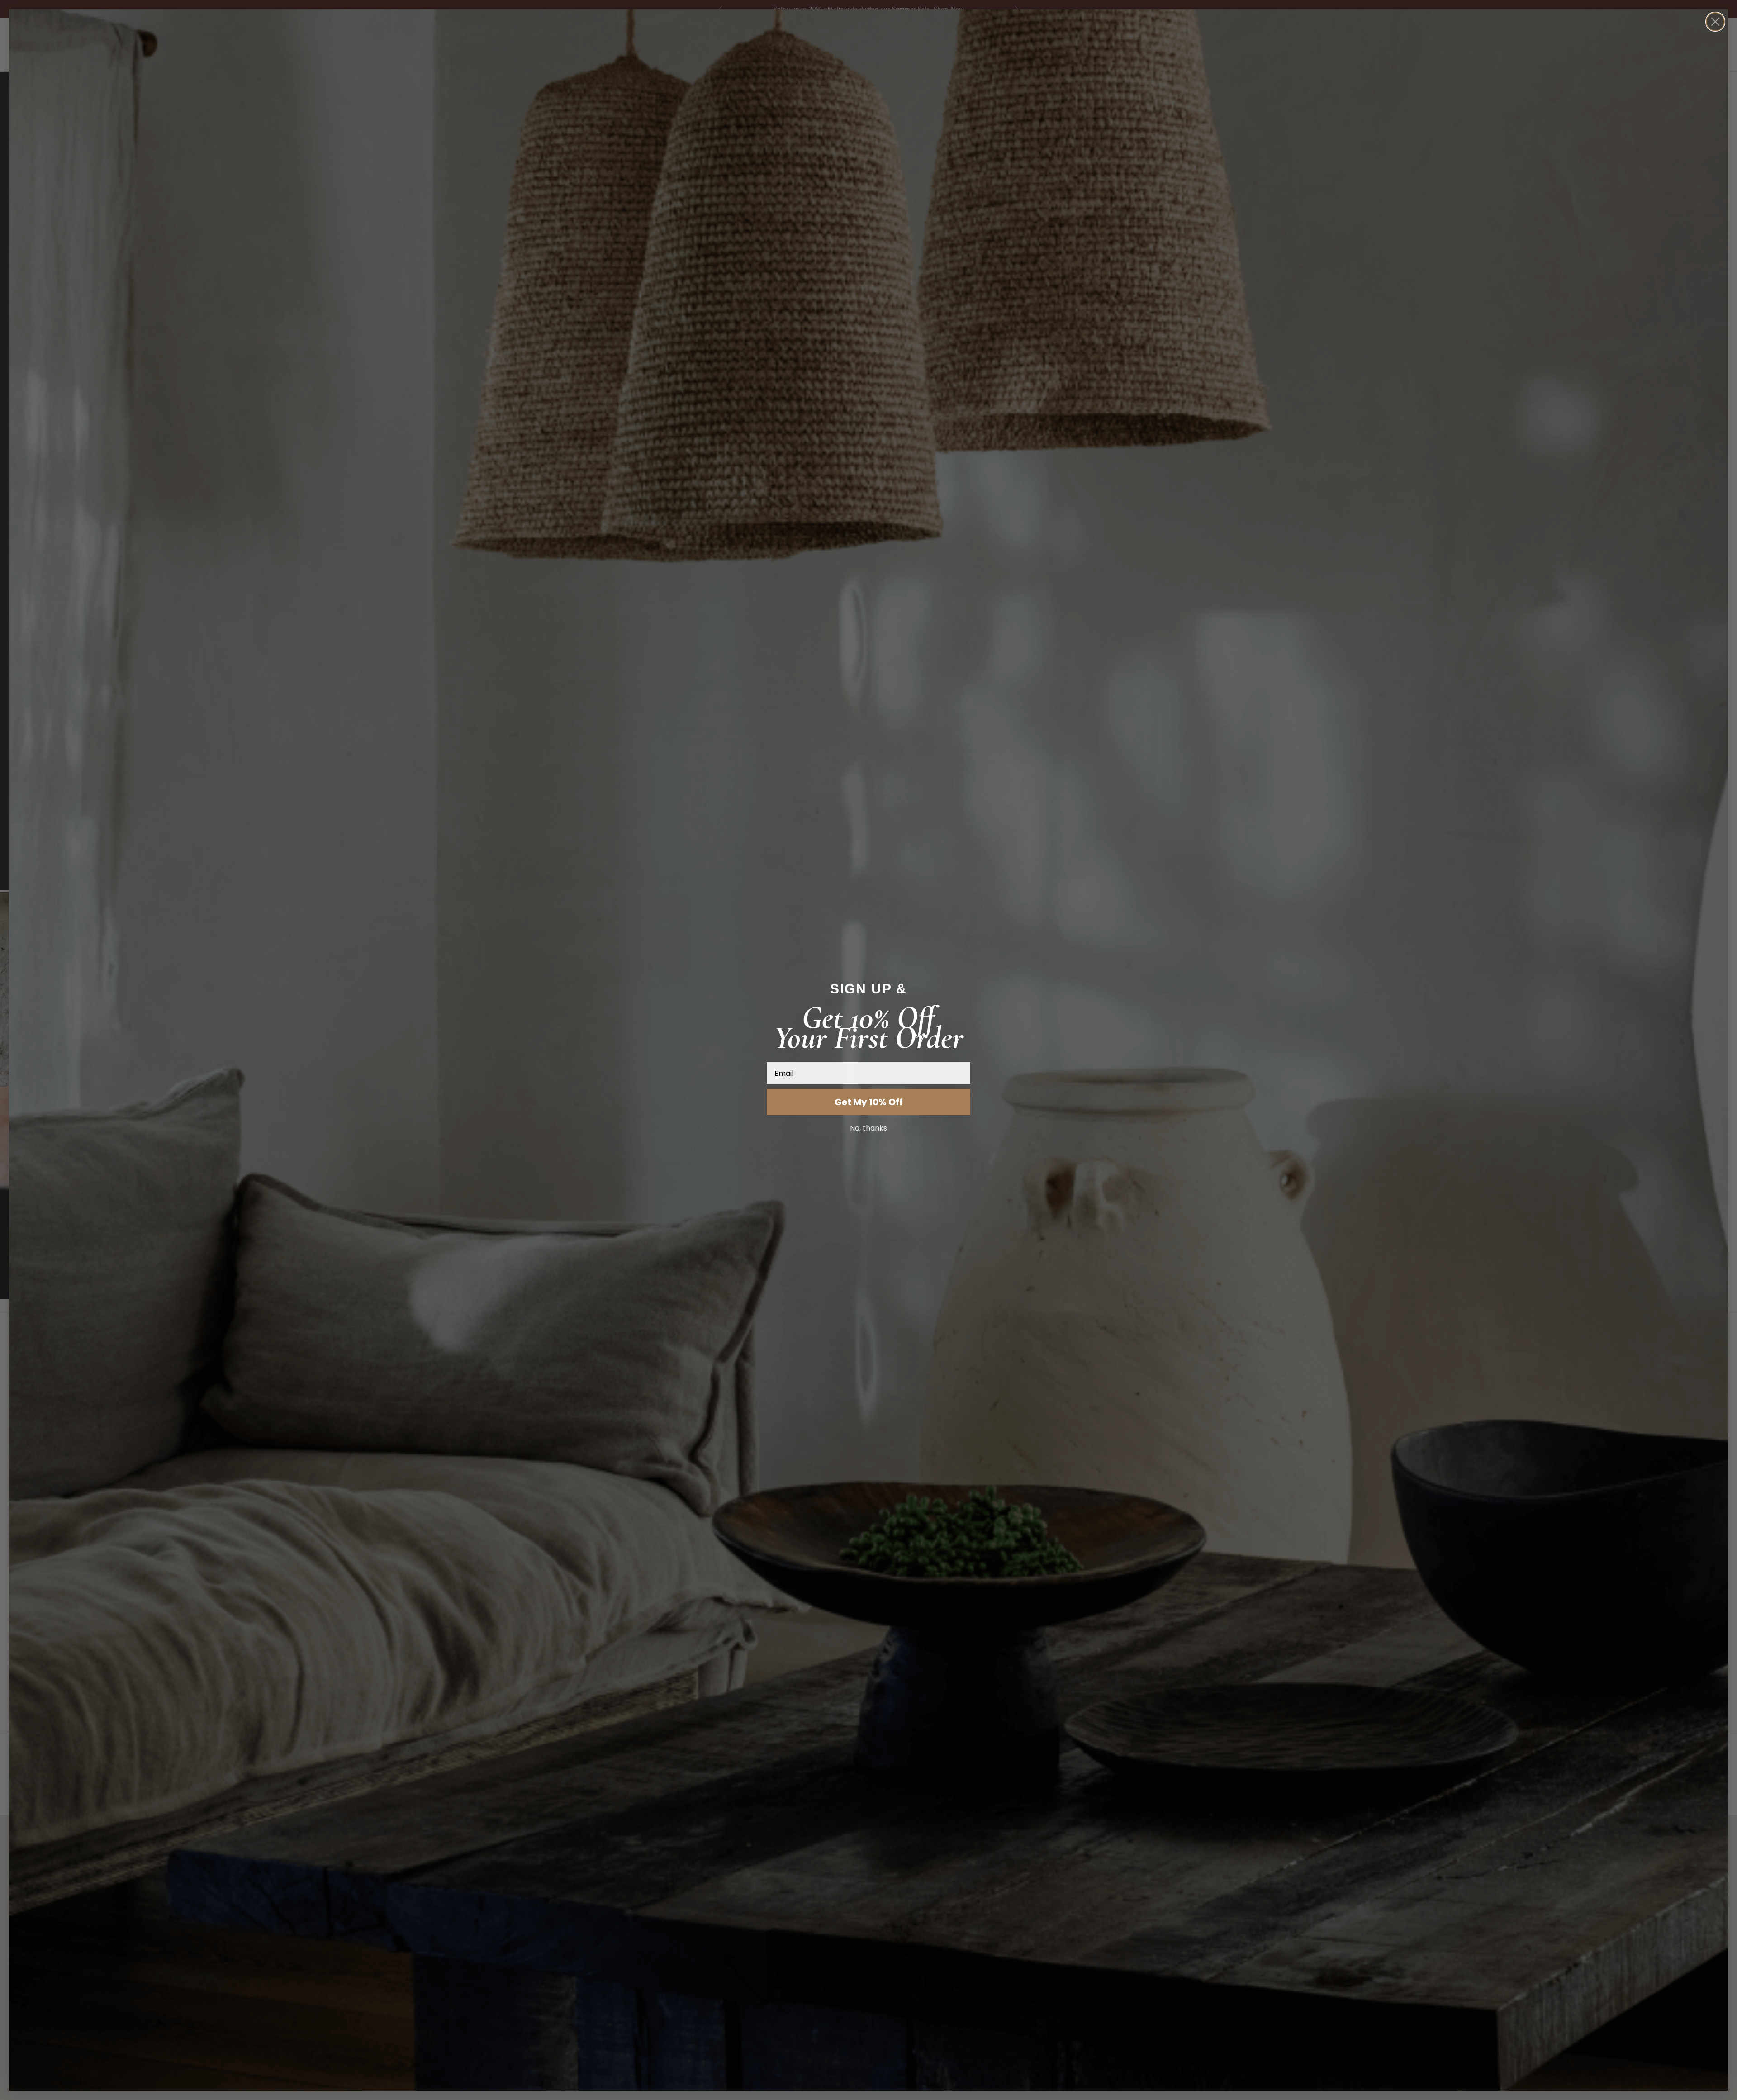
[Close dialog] (1715, 22)
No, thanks (868, 1128)
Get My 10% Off (869, 1102)
